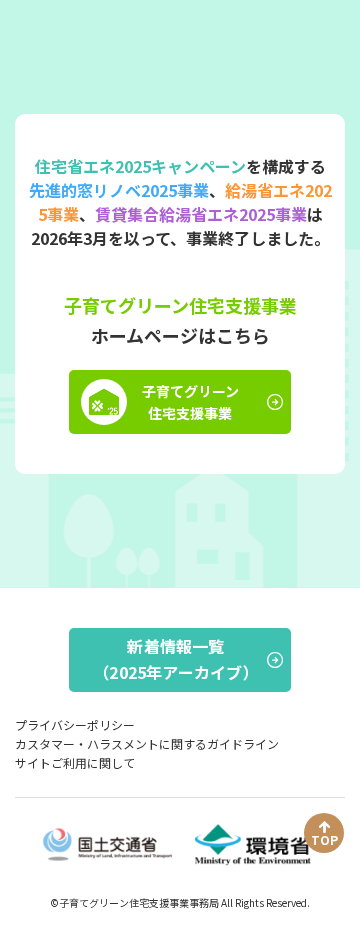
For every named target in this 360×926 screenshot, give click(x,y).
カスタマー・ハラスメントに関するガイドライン (147, 743)
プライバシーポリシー (75, 724)
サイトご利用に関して (75, 762)
